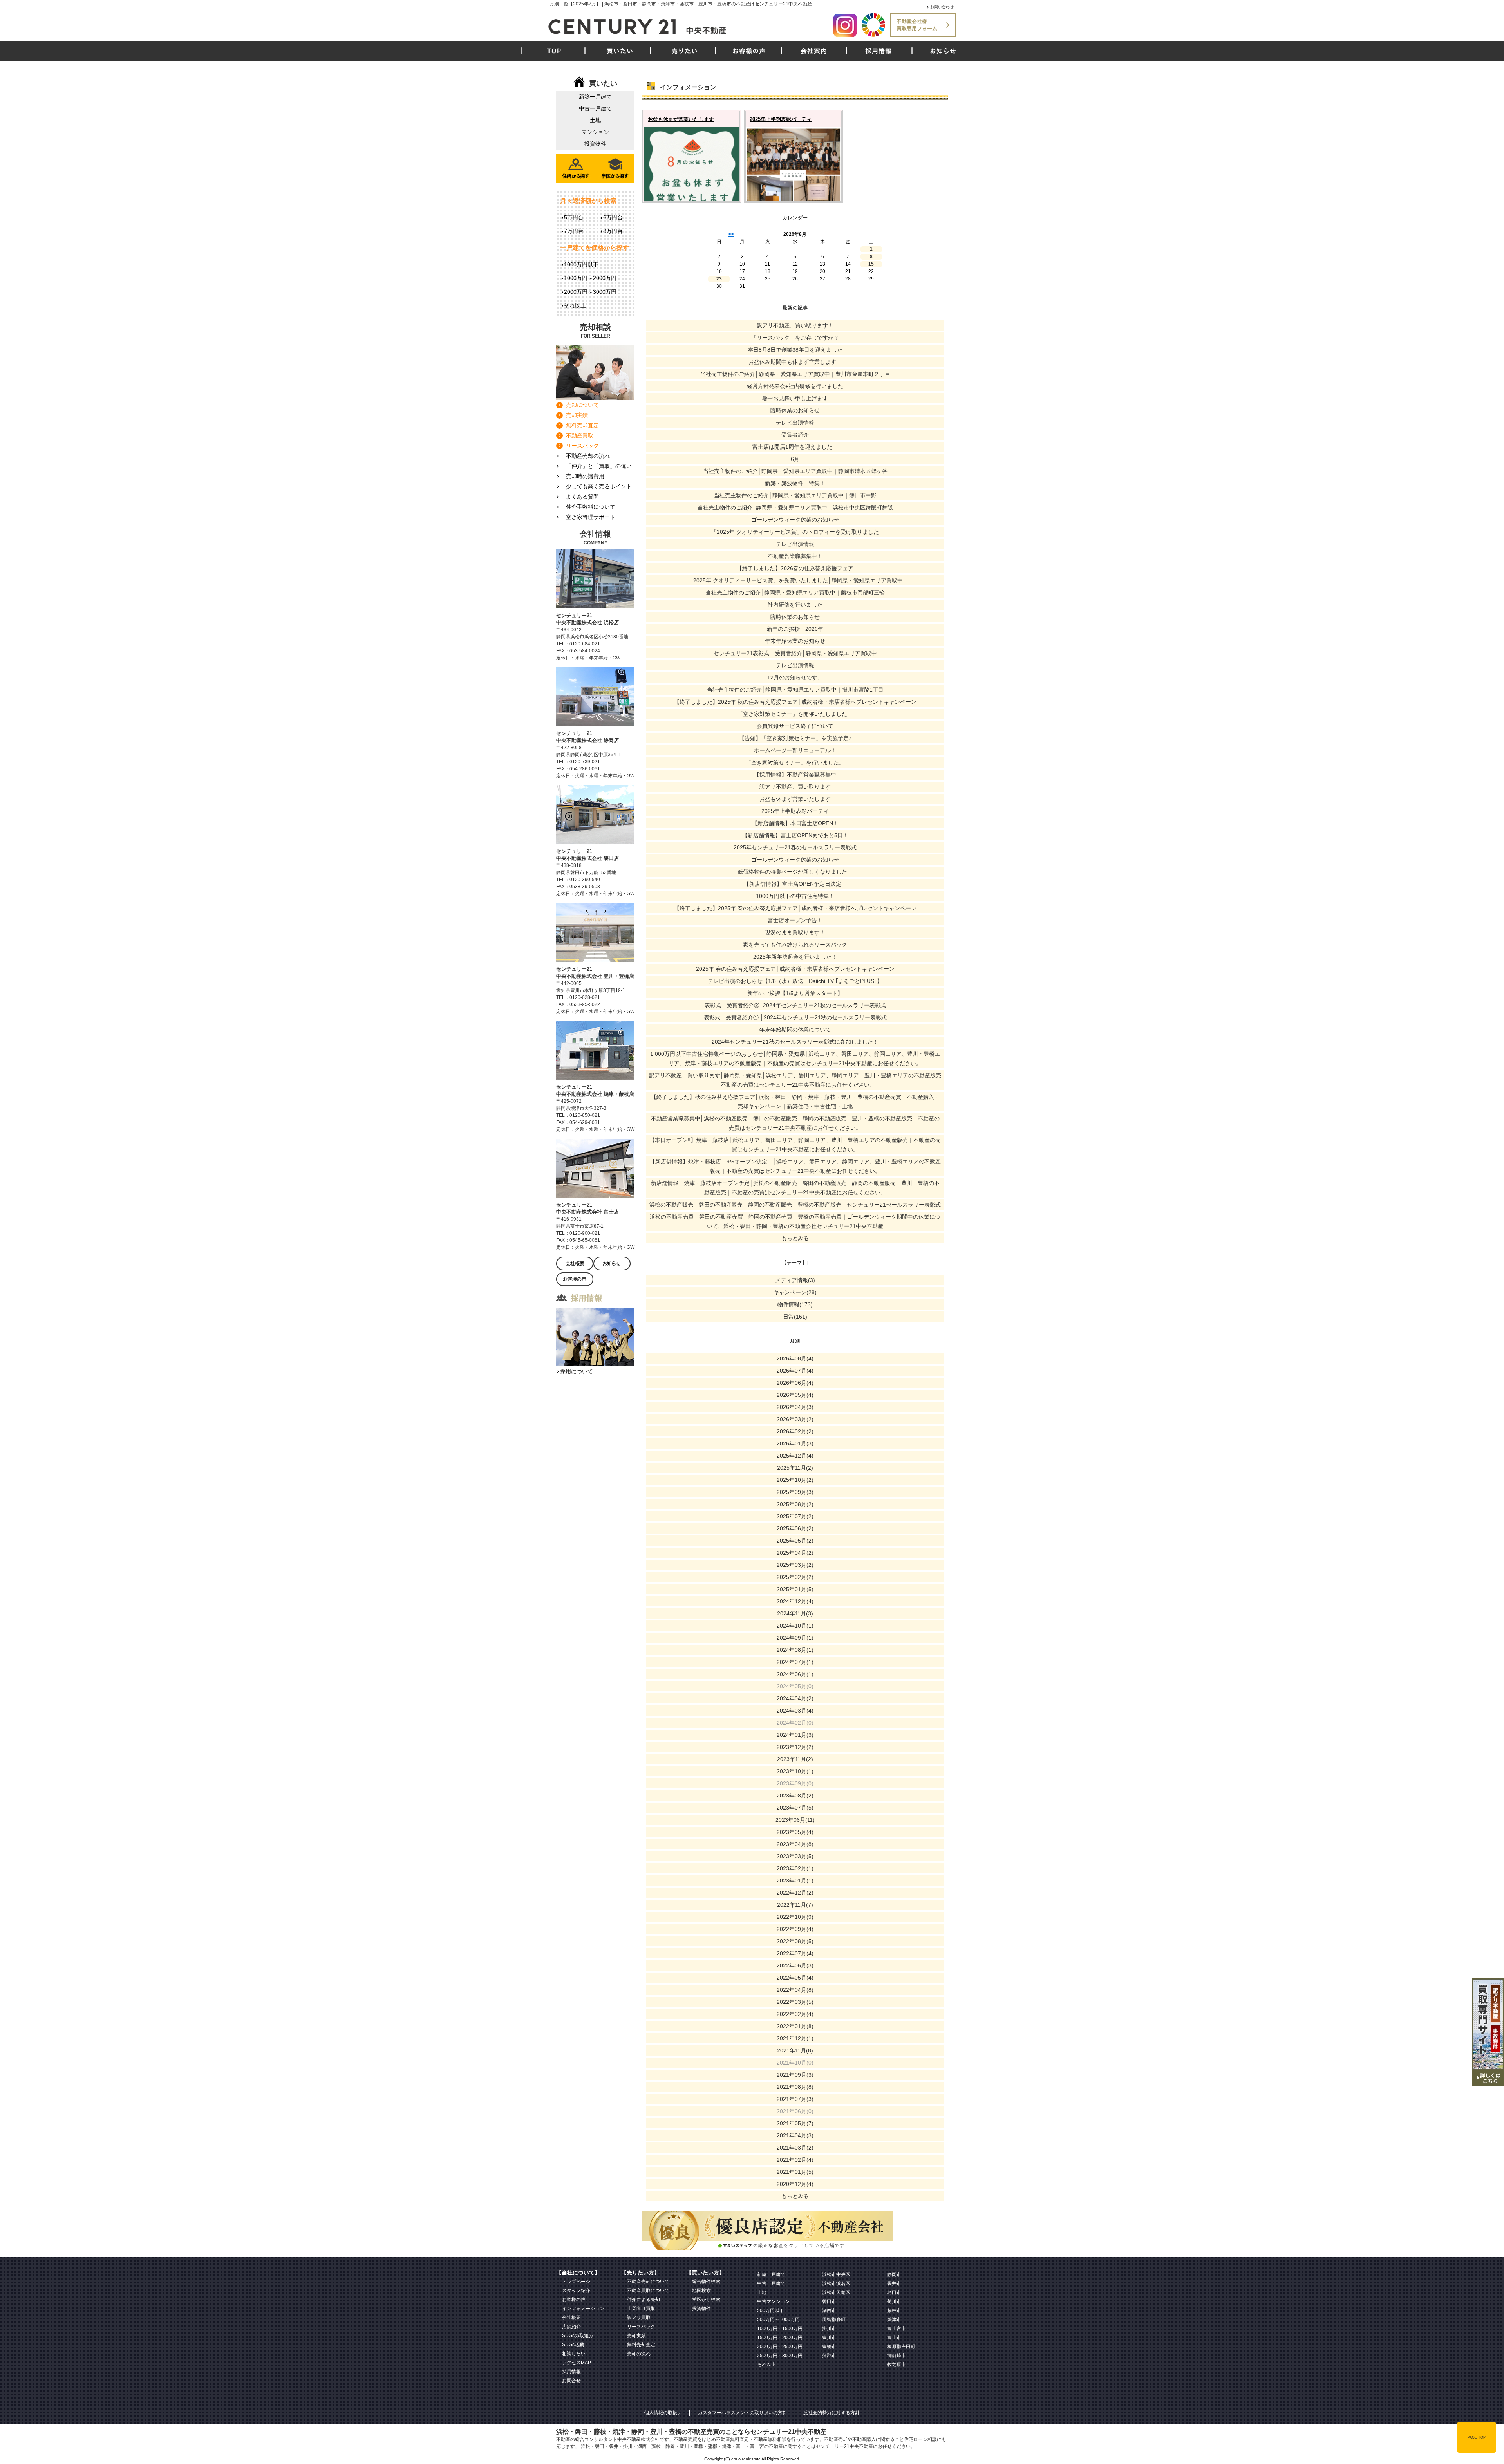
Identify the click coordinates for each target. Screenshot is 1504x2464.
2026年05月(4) (795, 1395)
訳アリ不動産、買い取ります (795, 787)
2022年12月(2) (795, 1893)
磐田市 (829, 2301)
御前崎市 (897, 2356)
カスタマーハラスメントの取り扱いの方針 (743, 2413)
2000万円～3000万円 (590, 292)
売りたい (685, 51)
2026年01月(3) (795, 1443)
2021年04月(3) (795, 2135)
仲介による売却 (644, 2300)
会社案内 (814, 51)
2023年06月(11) (795, 1820)
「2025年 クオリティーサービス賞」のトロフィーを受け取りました (795, 532)
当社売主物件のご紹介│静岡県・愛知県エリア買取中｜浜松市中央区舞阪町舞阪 (795, 508)
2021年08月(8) (795, 2087)
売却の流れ (639, 2354)
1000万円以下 (581, 264)
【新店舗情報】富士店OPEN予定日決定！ (795, 884)
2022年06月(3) (795, 1965)
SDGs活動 (573, 2345)
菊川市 (894, 2301)
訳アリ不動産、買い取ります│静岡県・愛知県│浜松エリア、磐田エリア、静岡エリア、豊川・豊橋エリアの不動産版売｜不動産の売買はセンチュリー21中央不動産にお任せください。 (795, 1080)
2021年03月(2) (795, 2148)
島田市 (894, 2292)
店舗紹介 (571, 2327)
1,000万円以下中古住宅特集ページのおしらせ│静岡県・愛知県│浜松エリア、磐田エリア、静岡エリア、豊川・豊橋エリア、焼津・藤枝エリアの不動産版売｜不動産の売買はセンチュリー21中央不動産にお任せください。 (795, 1059)
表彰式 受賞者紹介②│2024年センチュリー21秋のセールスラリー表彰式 (795, 1005)
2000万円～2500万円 (780, 2347)
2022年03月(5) (795, 2002)
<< (731, 234)
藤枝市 (894, 2310)
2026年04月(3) (795, 1407)
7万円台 (574, 231)
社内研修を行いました (795, 605)
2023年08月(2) (795, 1796)
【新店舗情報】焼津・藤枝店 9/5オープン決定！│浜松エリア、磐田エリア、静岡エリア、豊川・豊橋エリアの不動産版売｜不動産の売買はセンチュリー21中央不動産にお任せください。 (795, 1166)
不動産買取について (648, 2291)
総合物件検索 (706, 2282)
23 (719, 279)
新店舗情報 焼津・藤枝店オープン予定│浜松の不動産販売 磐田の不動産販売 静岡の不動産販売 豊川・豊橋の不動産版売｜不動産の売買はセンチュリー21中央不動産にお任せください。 (795, 1188)
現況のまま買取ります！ (795, 932)
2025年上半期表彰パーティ (781, 119)
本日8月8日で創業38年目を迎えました (795, 350)
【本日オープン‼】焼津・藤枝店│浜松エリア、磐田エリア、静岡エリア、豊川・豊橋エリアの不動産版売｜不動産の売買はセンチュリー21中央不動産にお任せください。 (795, 1145)
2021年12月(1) (795, 2038)
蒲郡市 (829, 2356)
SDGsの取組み (578, 2336)
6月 (795, 459)
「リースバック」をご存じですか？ (795, 338)
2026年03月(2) (795, 1419)
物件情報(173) (795, 1304)
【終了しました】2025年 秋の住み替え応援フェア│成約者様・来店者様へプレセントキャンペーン (795, 702)
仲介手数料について (591, 507)
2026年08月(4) (795, 1358)
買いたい (620, 51)
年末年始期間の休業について (795, 1030)
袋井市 (894, 2283)
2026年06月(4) (795, 1383)
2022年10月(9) (795, 1917)
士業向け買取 (641, 2309)
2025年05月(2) (795, 1541)
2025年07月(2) (795, 1516)
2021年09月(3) (795, 2075)
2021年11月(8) (795, 2050)
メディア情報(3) (795, 1280)
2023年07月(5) (795, 1808)
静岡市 (894, 2274)
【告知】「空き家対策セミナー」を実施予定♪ (795, 738)
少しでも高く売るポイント (599, 486)
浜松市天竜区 (836, 2292)
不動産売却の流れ (588, 456)
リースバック (582, 446)
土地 (595, 120)
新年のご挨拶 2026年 (795, 629)
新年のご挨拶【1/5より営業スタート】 (795, 993)
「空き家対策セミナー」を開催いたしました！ (795, 714)
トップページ (576, 2282)
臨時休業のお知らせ (795, 410)
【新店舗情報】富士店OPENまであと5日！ (795, 835)
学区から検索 (706, 2300)
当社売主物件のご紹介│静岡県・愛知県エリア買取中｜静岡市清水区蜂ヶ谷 (795, 471)
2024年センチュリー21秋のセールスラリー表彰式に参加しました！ (795, 1042)
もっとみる (795, 1238)
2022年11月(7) (795, 1905)
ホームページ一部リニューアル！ (795, 750)
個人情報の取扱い (663, 2413)
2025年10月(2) (795, 1480)
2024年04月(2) (795, 1698)
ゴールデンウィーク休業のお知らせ (795, 520)
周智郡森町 (834, 2319)
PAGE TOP (1477, 2437)
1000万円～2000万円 (590, 278)
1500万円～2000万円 (780, 2338)
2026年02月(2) (795, 1431)
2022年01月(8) (795, 2026)
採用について (577, 1371)
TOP (554, 51)
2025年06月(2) (795, 1528)
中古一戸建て (595, 108)
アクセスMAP (577, 2363)
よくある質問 (582, 497)
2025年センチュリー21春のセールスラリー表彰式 (795, 847)
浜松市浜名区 (836, 2283)
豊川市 (829, 2338)
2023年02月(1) (795, 1868)
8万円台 (613, 231)
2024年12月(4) (795, 1601)
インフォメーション (583, 2309)
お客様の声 (749, 51)
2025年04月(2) (795, 1553)
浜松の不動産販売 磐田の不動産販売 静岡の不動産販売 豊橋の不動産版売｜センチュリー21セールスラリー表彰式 (795, 1205)
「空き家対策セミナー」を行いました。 (795, 762)
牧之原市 (897, 2365)
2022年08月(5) (795, 1941)
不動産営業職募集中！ (795, 556)
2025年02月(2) (795, 1577)
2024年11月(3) (795, 1613)
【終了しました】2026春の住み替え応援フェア (795, 568)
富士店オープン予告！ (795, 920)
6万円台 (613, 217)
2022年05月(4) (795, 1978)
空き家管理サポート (591, 517)
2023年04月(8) (795, 1844)
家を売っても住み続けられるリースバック (795, 945)
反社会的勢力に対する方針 (832, 2413)
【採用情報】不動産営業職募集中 (795, 775)
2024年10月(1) (795, 1626)
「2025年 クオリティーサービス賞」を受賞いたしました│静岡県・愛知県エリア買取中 (795, 580)
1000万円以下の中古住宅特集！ (795, 896)
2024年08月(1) (795, 1650)
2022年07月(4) (795, 1953)
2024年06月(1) (795, 1674)
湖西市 (829, 2310)
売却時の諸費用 (585, 476)
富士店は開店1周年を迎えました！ (795, 447)
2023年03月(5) (795, 1856)
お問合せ (571, 2381)
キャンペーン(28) (795, 1292)
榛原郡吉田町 (901, 2347)
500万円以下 (771, 2310)
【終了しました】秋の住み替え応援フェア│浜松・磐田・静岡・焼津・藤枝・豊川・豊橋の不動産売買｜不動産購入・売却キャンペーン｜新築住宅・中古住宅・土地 (795, 1102)
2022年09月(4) (795, 1929)
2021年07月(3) (795, 2099)
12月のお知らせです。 (795, 677)
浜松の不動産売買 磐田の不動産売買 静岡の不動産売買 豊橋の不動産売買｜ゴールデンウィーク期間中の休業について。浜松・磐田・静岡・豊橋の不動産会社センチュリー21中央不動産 (795, 1221)
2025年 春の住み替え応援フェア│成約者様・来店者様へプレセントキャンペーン (795, 969)
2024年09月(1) (795, 1638)
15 (871, 264)
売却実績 (577, 415)
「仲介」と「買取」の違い (599, 466)
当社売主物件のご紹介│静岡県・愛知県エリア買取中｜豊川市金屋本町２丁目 (795, 374)
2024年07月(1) (795, 1662)
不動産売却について (648, 2282)
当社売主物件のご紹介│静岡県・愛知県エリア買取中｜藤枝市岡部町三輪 (795, 593)
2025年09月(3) (795, 1492)
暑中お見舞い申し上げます (795, 398)
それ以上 (575, 305)
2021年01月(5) (795, 2172)
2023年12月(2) (795, 1747)
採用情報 (879, 51)
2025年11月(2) (795, 1468)
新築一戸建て (595, 97)
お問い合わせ (942, 7)
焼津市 (894, 2319)
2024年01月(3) (795, 1735)
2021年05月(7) (795, 2123)
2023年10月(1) (795, 1771)
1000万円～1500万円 (780, 2329)
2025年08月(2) (795, 1504)
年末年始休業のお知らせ (795, 641)
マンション (595, 132)
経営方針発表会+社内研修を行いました (795, 386)
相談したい (574, 2354)
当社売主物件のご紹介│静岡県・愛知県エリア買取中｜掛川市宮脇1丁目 (795, 690)
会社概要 (571, 2318)
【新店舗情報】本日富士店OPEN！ (795, 823)
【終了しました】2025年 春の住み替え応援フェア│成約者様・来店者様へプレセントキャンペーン (795, 908)
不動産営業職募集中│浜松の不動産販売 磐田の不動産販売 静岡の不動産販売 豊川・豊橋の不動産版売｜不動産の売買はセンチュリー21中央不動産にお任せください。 (795, 1123)
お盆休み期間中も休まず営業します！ (795, 362)
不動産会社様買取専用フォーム (917, 25)
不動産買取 (580, 435)
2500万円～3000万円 (780, 2356)
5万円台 (574, 217)
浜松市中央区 (836, 2274)
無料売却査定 (582, 425)
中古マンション (774, 2301)
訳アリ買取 (639, 2318)
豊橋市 (829, 2347)
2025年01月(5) (795, 1589)
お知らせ (943, 51)
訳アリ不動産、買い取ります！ (795, 325)
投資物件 (595, 144)
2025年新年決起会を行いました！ (795, 957)
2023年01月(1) (795, 1881)
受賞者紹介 (795, 435)
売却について (582, 405)
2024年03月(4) (795, 1711)
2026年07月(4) (795, 1371)
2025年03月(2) (795, 1565)
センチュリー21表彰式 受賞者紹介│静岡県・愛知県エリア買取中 (795, 653)
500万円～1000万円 (778, 2319)
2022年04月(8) (795, 1990)
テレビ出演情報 (795, 423)
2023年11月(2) (795, 1759)
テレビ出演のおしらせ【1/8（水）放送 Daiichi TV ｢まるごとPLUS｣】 (795, 981)
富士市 (894, 2338)
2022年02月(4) (795, 2014)
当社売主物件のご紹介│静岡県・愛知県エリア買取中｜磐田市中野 (795, 495)
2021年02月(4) (795, 2160)
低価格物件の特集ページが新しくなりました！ (795, 872)
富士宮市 (897, 2329)
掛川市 (829, 2329)
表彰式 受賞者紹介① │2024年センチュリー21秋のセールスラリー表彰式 (795, 1017)
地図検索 (701, 2291)
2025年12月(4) (795, 1456)
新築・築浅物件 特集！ (795, 483)
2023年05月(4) (795, 1832)
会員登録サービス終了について (795, 726)
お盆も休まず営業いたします (681, 119)
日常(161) (795, 1317)
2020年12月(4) (795, 2184)
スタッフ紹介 (576, 2291)
